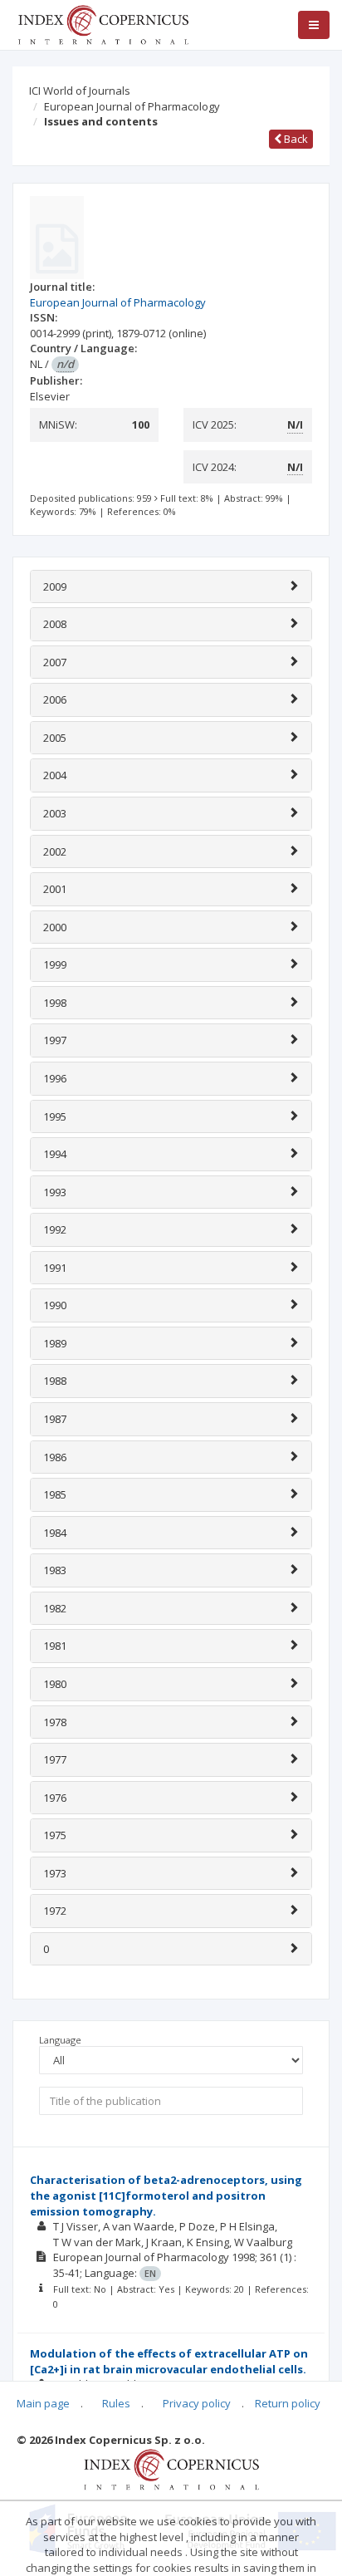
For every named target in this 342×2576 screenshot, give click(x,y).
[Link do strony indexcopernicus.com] (171, 2468)
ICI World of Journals (80, 91)
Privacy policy (197, 2403)
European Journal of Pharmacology (132, 106)
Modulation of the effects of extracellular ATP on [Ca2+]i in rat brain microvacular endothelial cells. (169, 2361)
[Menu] (314, 25)
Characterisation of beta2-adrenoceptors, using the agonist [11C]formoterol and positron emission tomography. (166, 2195)
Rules (116, 2403)
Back (295, 139)
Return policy (288, 2403)
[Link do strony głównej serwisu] (103, 23)
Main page (43, 2403)
